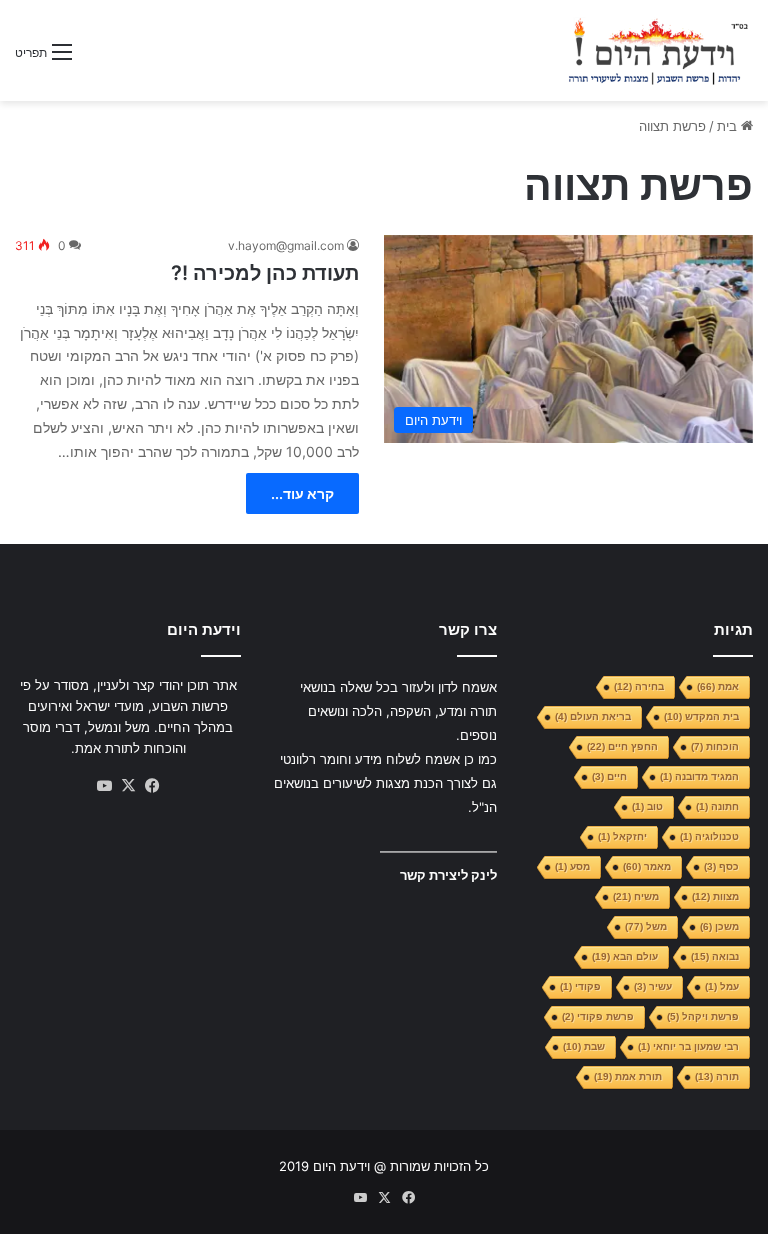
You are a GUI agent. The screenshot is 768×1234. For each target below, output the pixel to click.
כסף (721, 866)
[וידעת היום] (658, 50)
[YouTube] (104, 786)
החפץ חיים (622, 746)
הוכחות (715, 746)
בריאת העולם (593, 716)
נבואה (715, 956)
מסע (572, 866)
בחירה (639, 686)
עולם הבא (625, 956)
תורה (717, 1076)
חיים (609, 776)
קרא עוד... (302, 493)
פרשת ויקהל (703, 1016)
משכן (719, 926)
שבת (584, 1046)
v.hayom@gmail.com (286, 245)
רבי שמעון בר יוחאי (688, 1046)
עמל (722, 986)
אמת (718, 686)
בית (729, 126)
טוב (647, 806)
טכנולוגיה (709, 836)
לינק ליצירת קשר (448, 875)
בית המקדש (701, 716)
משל (646, 926)
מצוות (715, 896)
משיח (636, 896)
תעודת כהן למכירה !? (265, 273)
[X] (128, 786)
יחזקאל (622, 836)
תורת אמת (628, 1076)
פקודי (580, 986)
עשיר (653, 986)
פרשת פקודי (598, 1016)
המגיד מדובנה (699, 776)
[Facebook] (152, 786)
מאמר (647, 866)
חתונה (717, 806)
